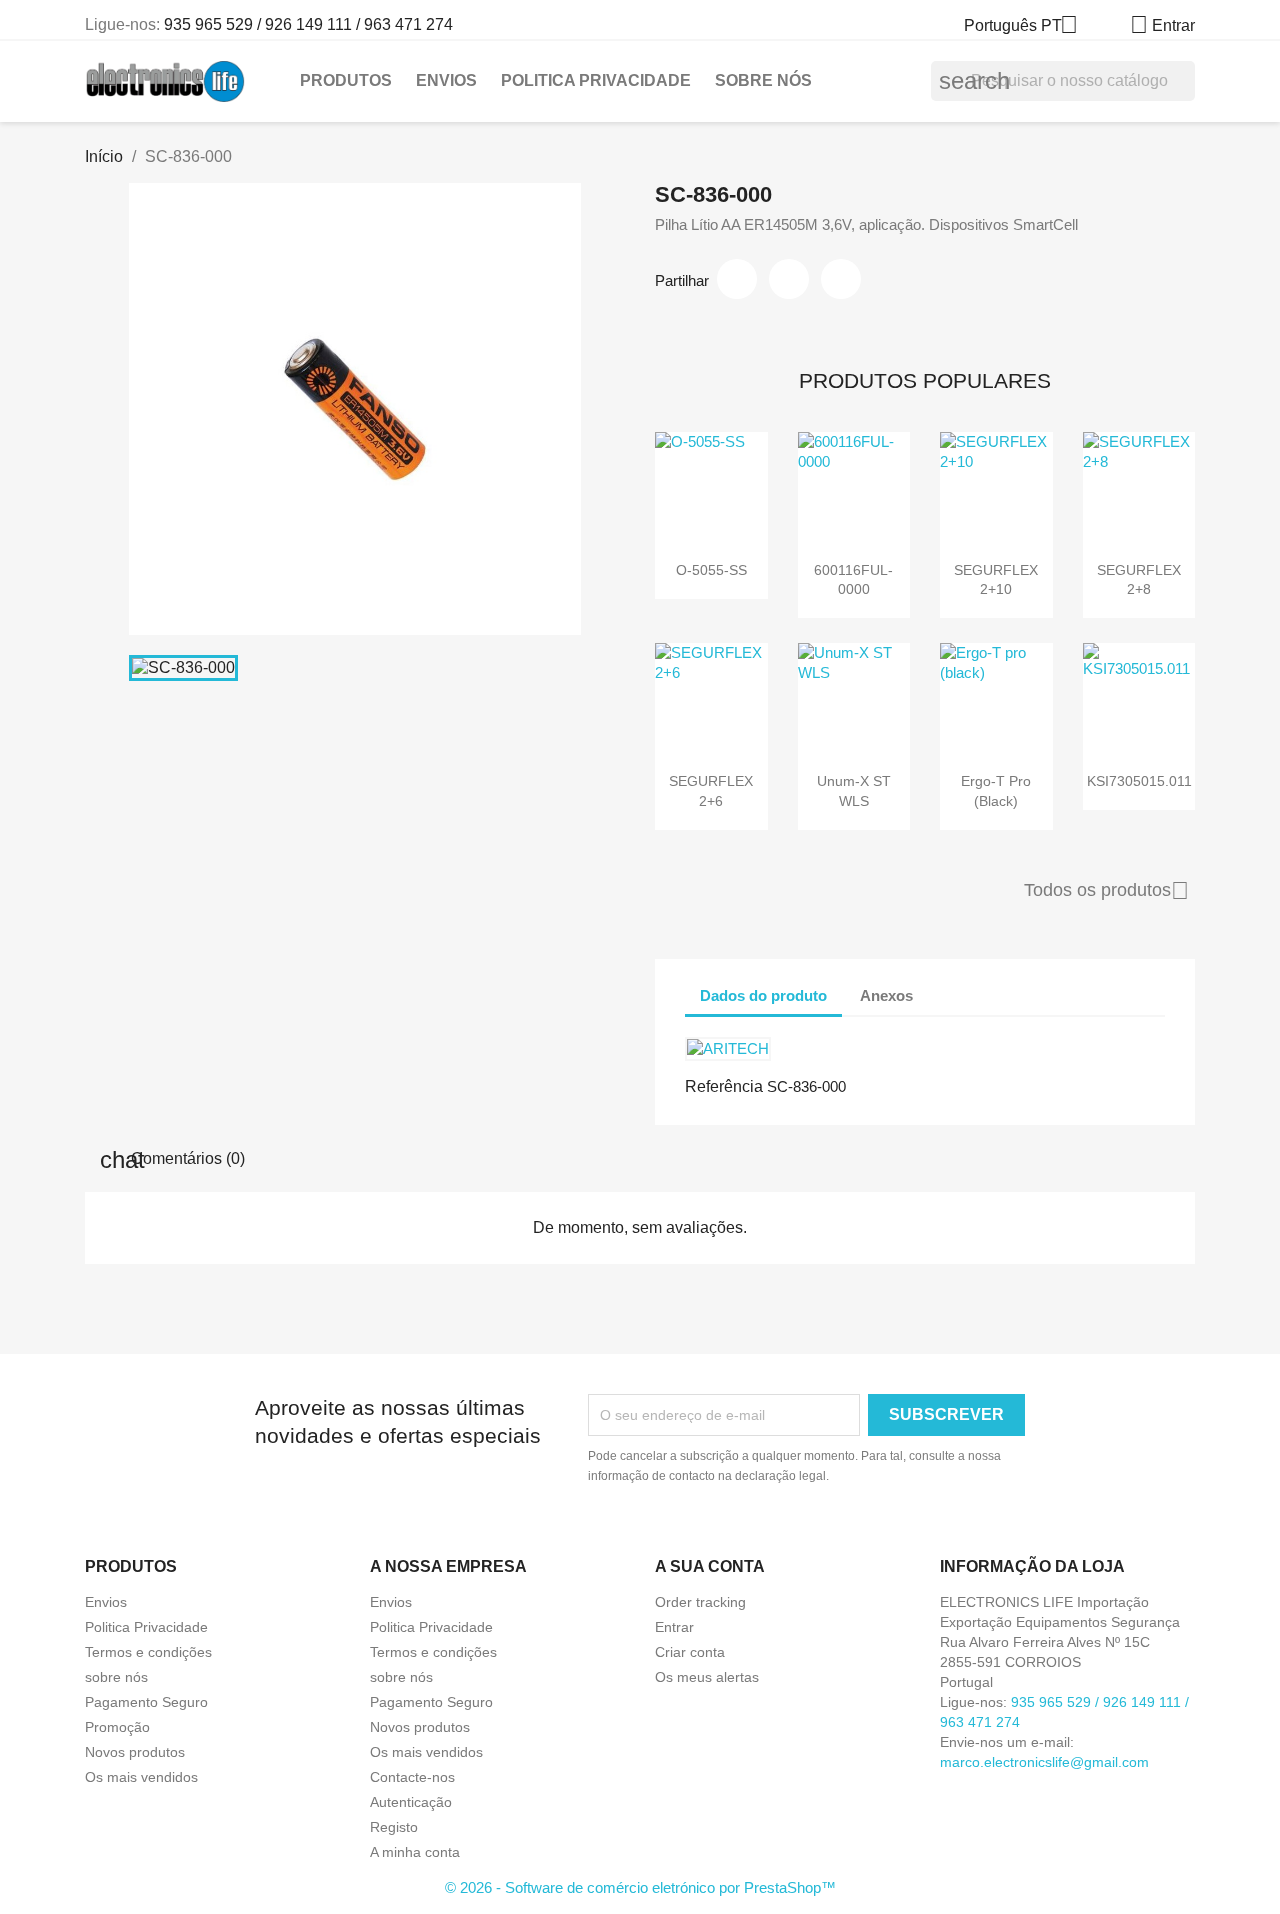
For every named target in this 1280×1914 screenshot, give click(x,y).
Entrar (674, 1627)
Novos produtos (135, 1752)
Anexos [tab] (886, 995)
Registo (394, 1827)
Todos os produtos (1106, 891)
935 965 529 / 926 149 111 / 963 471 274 (308, 24)
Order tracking (700, 1602)
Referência (724, 1086)
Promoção (117, 1727)
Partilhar (737, 279)
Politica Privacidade (596, 80)
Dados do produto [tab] (763, 995)
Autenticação (411, 1802)
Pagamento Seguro (146, 1702)
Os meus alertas (707, 1677)
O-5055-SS (711, 570)
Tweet (789, 279)
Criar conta (690, 1652)
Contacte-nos (412, 1777)
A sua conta (710, 1566)
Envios (446, 80)
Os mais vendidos (141, 1777)
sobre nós (763, 80)
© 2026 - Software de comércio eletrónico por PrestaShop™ (640, 1887)
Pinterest (841, 279)
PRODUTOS (346, 80)
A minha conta (415, 1852)
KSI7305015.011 (1139, 781)
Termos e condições (148, 1652)
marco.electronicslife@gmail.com (1044, 1762)
